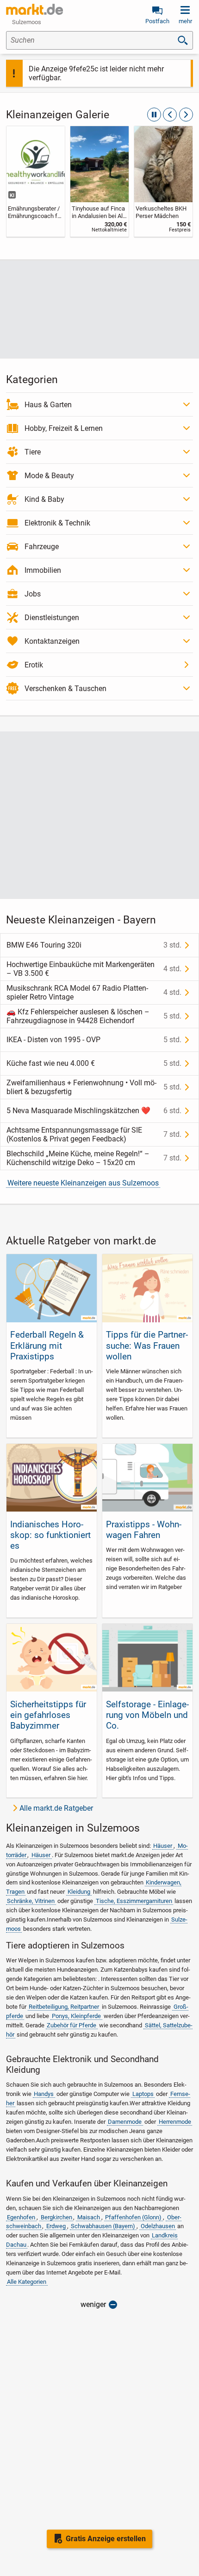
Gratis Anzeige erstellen (106, 2539)
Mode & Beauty (49, 476)
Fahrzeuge (42, 547)
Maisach (89, 2217)
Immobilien (43, 570)
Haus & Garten (48, 405)
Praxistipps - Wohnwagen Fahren (144, 1530)
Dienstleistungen (52, 618)
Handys (44, 2094)
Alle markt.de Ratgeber (56, 1808)
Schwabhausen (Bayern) (103, 2226)
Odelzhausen (158, 2226)
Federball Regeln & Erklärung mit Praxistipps (47, 1345)
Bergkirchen (56, 2217)
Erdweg (56, 2226)
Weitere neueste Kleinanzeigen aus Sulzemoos (83, 1183)
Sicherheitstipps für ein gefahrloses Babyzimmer (48, 1715)
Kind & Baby (44, 499)
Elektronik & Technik (57, 523)
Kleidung (79, 1892)
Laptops (143, 2094)
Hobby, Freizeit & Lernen (64, 428)
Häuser (163, 1846)
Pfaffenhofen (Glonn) (133, 2217)
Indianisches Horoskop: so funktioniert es (50, 1535)
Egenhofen (21, 2217)
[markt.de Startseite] (34, 9)
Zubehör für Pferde (72, 2025)
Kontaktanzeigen (52, 641)
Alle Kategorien (27, 2282)
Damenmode (125, 2122)
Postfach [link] (157, 21)
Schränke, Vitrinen (31, 1901)
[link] (36, 181)
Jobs (33, 594)
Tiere (33, 452)
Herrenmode (175, 2122)
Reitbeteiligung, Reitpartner (64, 2007)
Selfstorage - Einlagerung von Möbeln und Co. (147, 1715)
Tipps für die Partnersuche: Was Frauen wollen (147, 1345)
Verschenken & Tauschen (65, 689)
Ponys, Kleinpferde (76, 2016)
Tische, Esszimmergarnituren (134, 1901)
